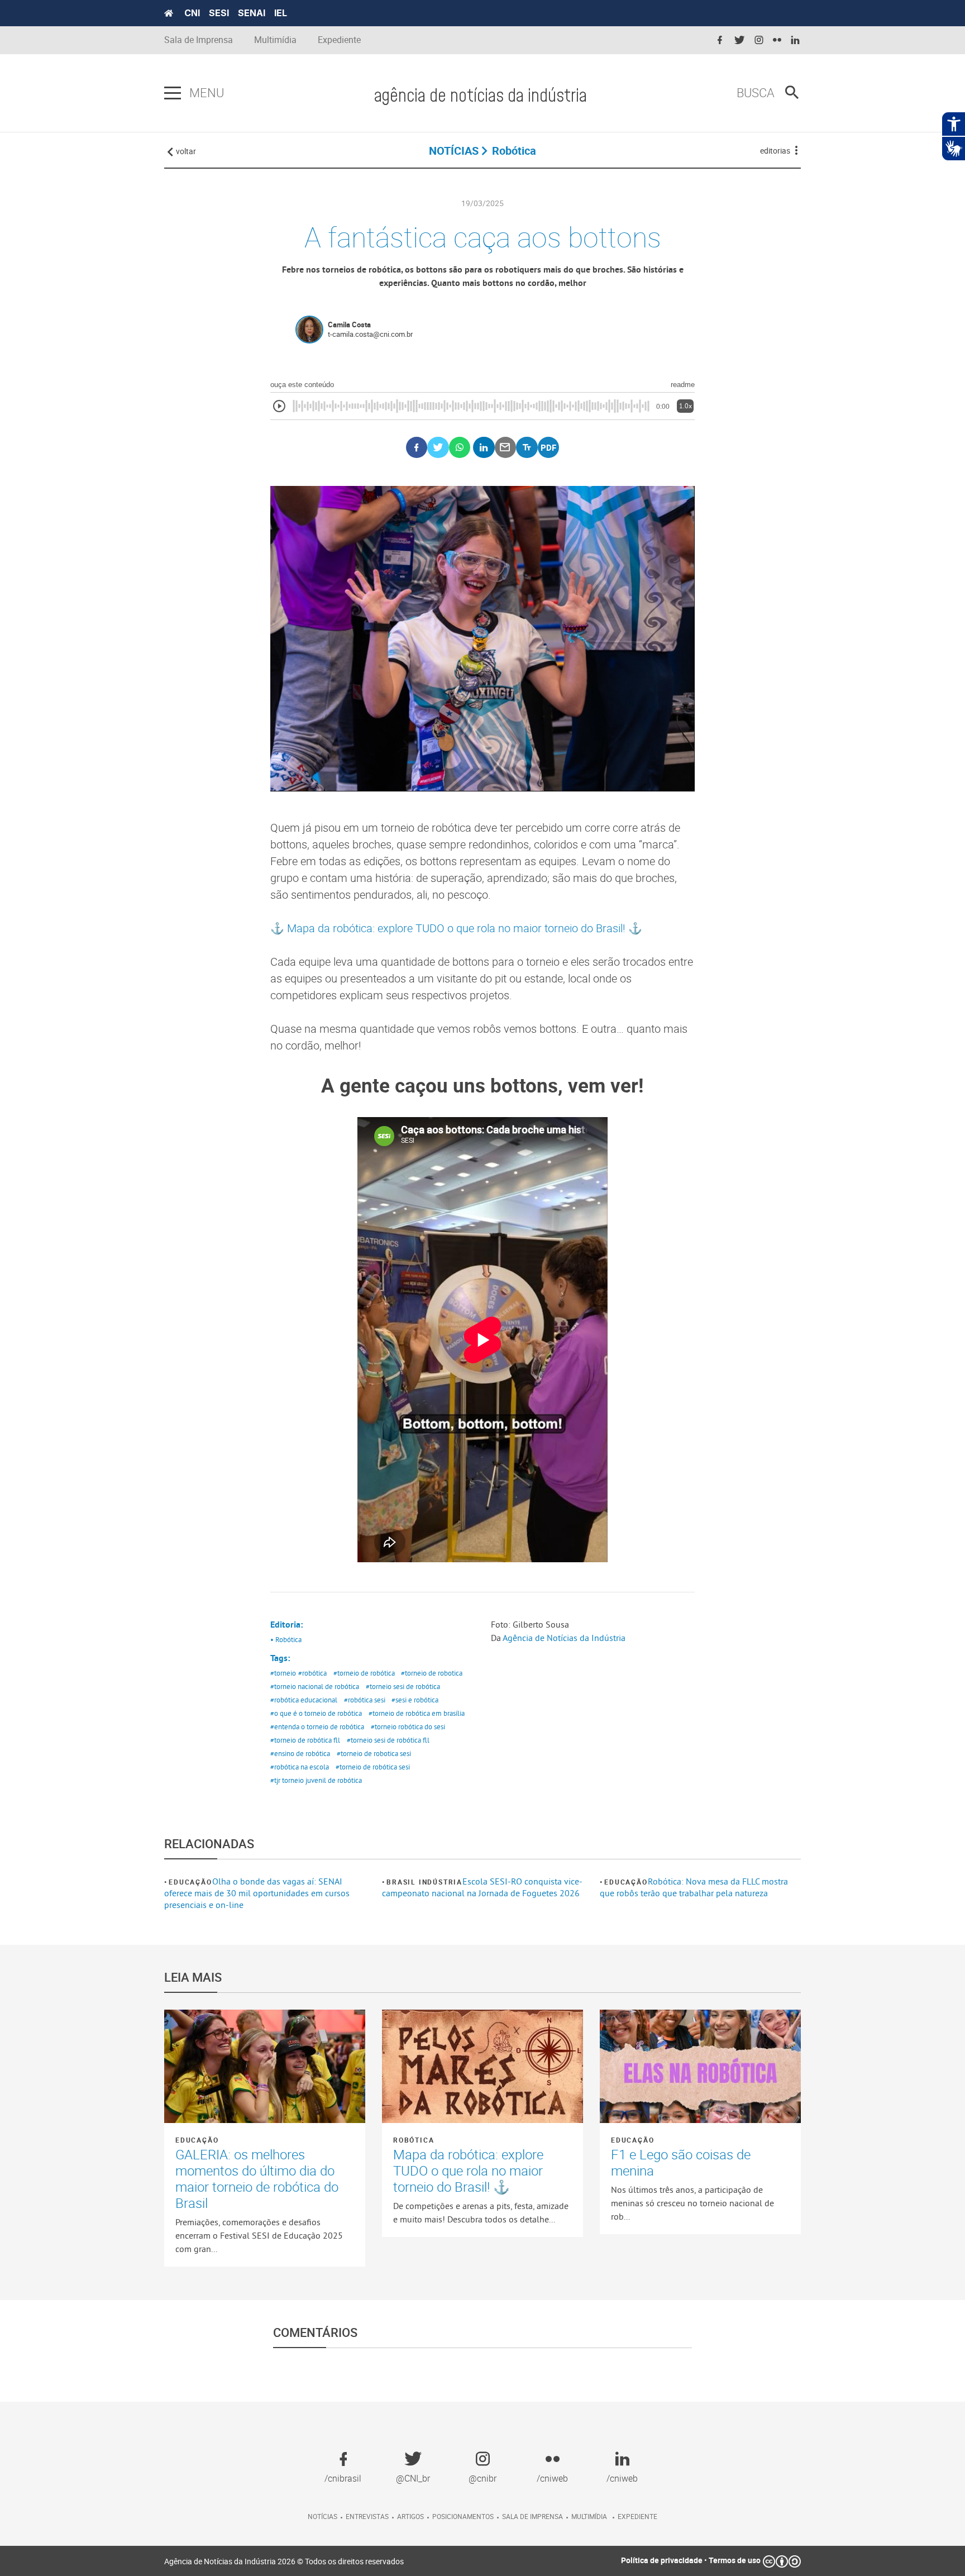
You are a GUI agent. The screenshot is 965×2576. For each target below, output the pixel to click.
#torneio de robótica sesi (373, 1767)
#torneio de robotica (432, 1673)
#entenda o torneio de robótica (317, 1726)
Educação (190, 1882)
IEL (281, 13)
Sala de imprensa (532, 2516)
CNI (192, 13)
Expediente (339, 40)
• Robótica (286, 1639)
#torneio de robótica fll (305, 1740)
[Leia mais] (265, 2066)
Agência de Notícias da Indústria (564, 1638)
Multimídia (275, 40)
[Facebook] (417, 448)
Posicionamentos (463, 2516)
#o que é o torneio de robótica (316, 1713)
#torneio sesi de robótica (403, 1686)
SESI (219, 13)
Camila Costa (349, 325)
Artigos (410, 2516)
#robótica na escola (300, 1767)
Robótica (414, 2140)
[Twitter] (438, 448)
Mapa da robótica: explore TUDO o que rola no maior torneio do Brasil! (458, 928)
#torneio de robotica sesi (374, 1753)
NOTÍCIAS (454, 151)
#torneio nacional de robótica (315, 1686)
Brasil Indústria (424, 1882)
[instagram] (759, 40)
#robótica (312, 1673)
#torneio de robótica (364, 1673)
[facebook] (720, 40)
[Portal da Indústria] (169, 13)
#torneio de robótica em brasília (417, 1713)
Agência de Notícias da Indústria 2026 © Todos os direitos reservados (284, 2561)
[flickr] (777, 40)
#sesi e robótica (415, 1700)
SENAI (252, 13)
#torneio (283, 1673)
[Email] (506, 448)
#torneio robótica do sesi (408, 1726)
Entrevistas (367, 2516)
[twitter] (739, 40)
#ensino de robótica (300, 1753)
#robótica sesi (365, 1700)
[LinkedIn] (484, 448)
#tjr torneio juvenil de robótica (316, 1780)
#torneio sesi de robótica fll (388, 1740)
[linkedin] (795, 40)
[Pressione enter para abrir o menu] (173, 93)
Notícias (323, 2516)
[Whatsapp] (460, 448)
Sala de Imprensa (199, 40)
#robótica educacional (304, 1700)
